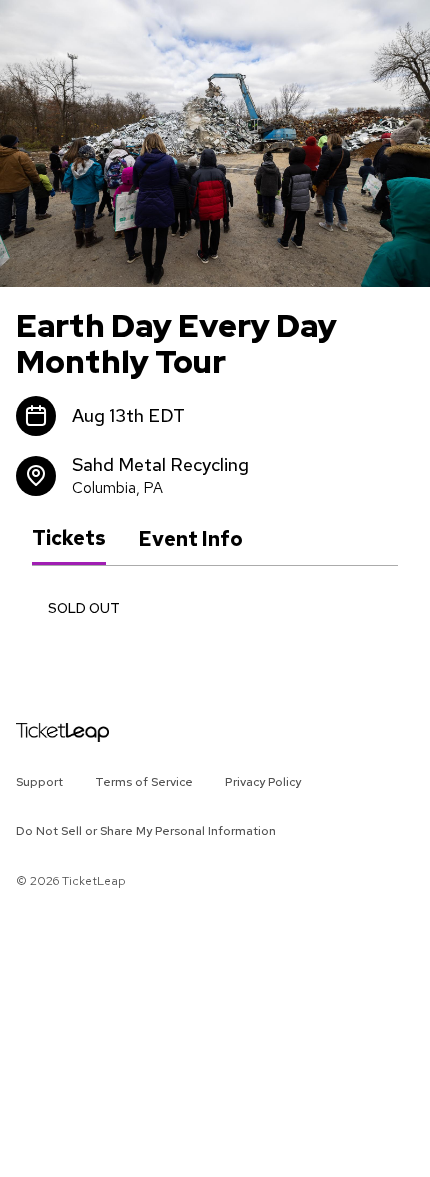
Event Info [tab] (190, 539)
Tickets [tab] (69, 538)
